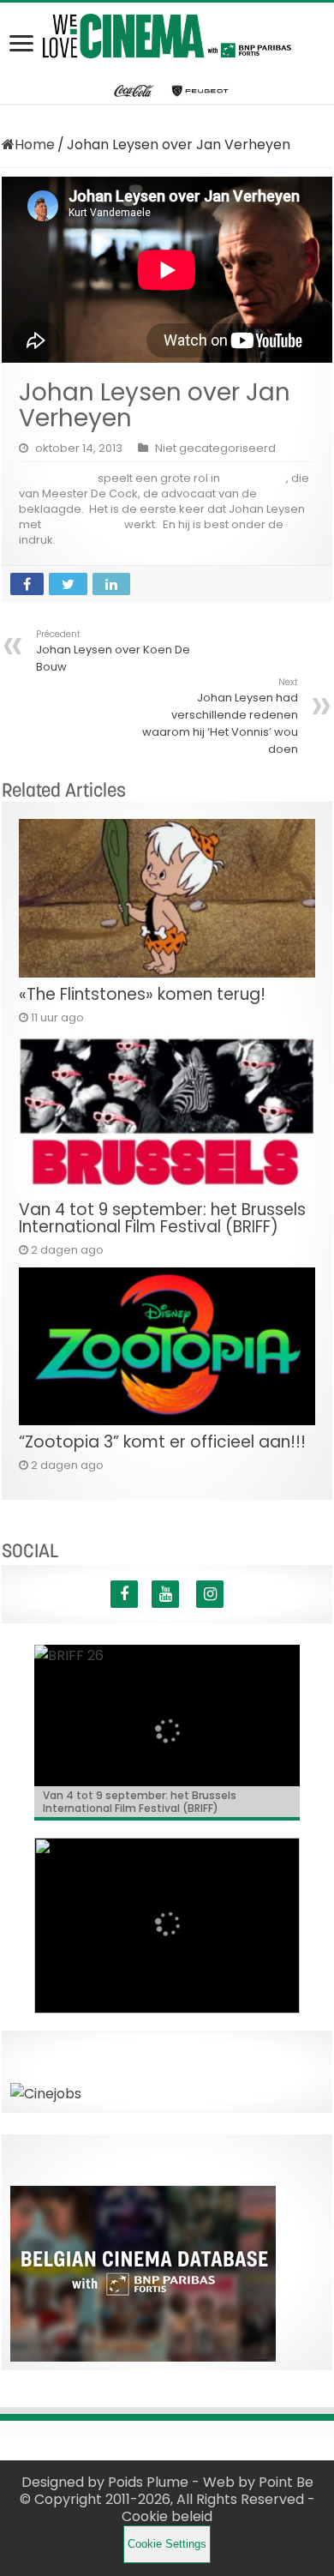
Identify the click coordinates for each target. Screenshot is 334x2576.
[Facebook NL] (124, 1594)
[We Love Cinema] (167, 33)
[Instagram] (210, 1594)
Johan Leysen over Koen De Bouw (113, 651)
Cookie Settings (167, 2544)
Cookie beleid (167, 2516)
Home (35, 144)
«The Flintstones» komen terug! (142, 994)
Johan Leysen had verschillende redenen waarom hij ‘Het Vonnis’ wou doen (220, 716)
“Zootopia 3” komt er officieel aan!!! (162, 1442)
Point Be (286, 2482)
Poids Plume (148, 2482)
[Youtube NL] (165, 1594)
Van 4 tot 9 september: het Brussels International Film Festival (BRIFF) (162, 1218)
